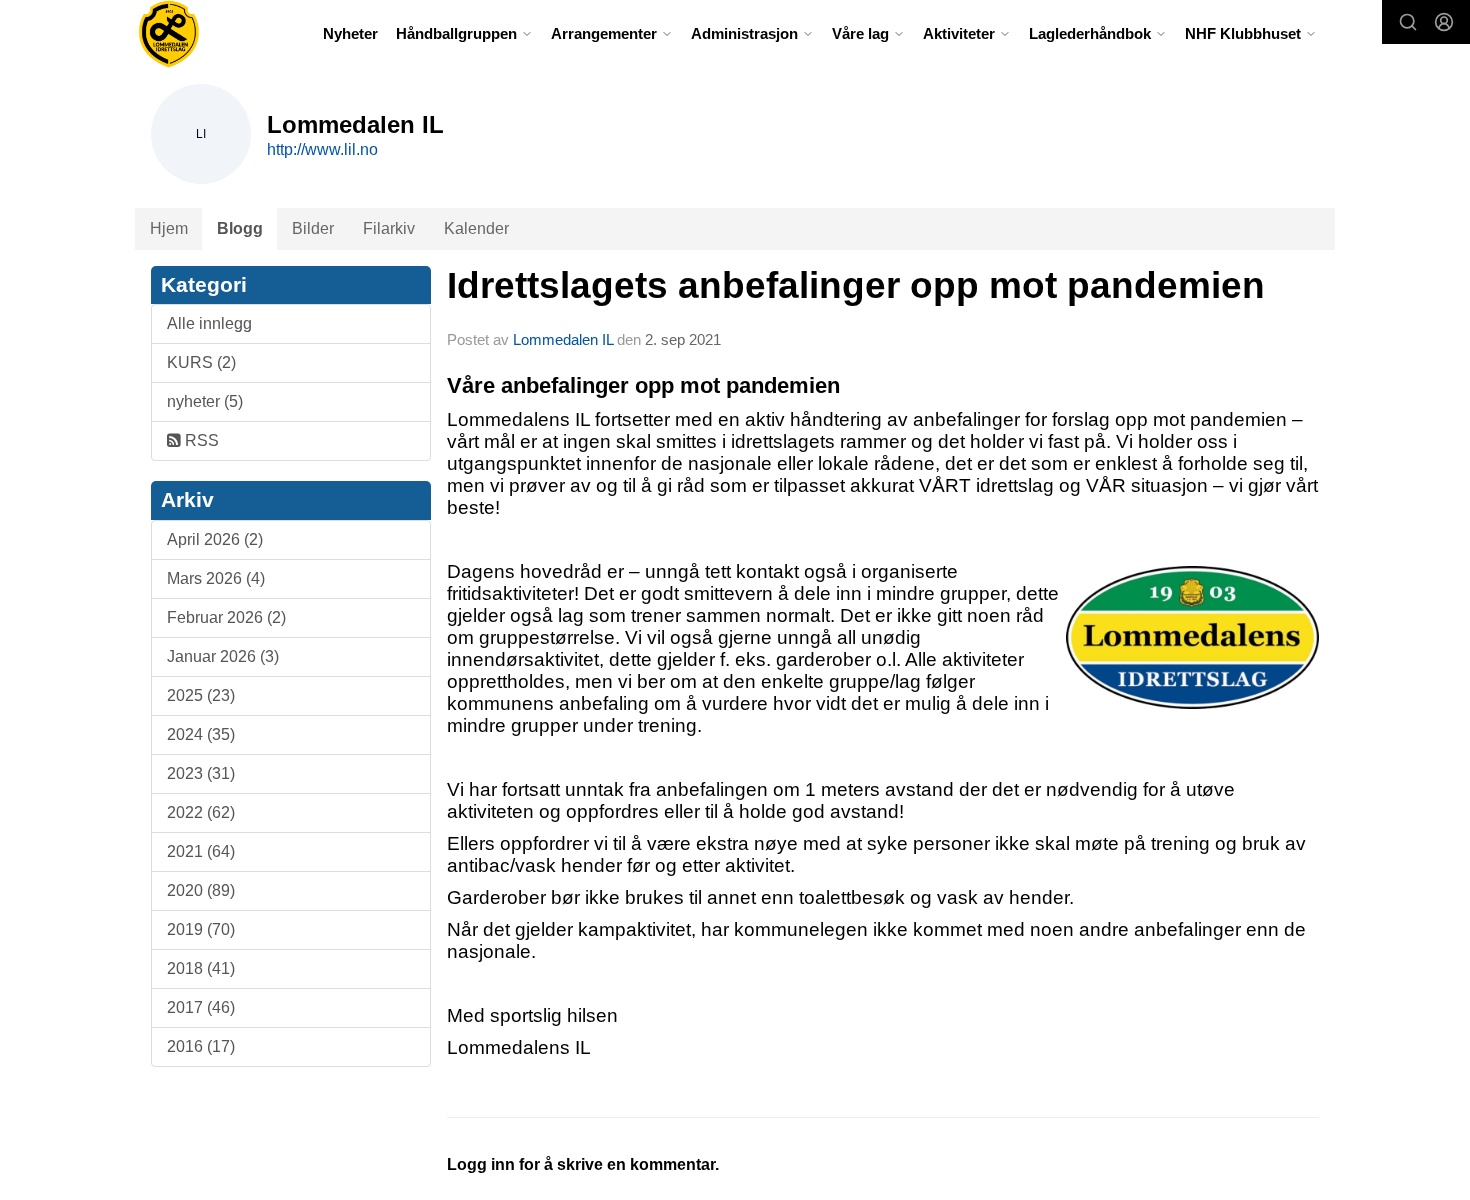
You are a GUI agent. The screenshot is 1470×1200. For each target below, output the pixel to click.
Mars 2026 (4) (216, 578)
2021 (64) (201, 851)
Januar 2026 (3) (223, 656)
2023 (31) (201, 773)
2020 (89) (201, 890)
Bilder (313, 228)
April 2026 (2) (215, 539)
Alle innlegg (209, 323)
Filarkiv (389, 228)
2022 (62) (201, 812)
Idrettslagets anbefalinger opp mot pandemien (856, 285)
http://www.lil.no (322, 149)
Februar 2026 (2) (226, 617)
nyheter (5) (205, 401)
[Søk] (1408, 22)
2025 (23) (201, 695)
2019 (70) (201, 929)
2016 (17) (201, 1046)
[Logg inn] (1444, 22)
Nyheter (350, 33)
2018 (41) (201, 968)
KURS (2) (201, 362)
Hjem (169, 228)
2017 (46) (201, 1007)
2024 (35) (201, 734)
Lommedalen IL (563, 339)
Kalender (476, 228)
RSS (200, 440)
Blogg (240, 228)
